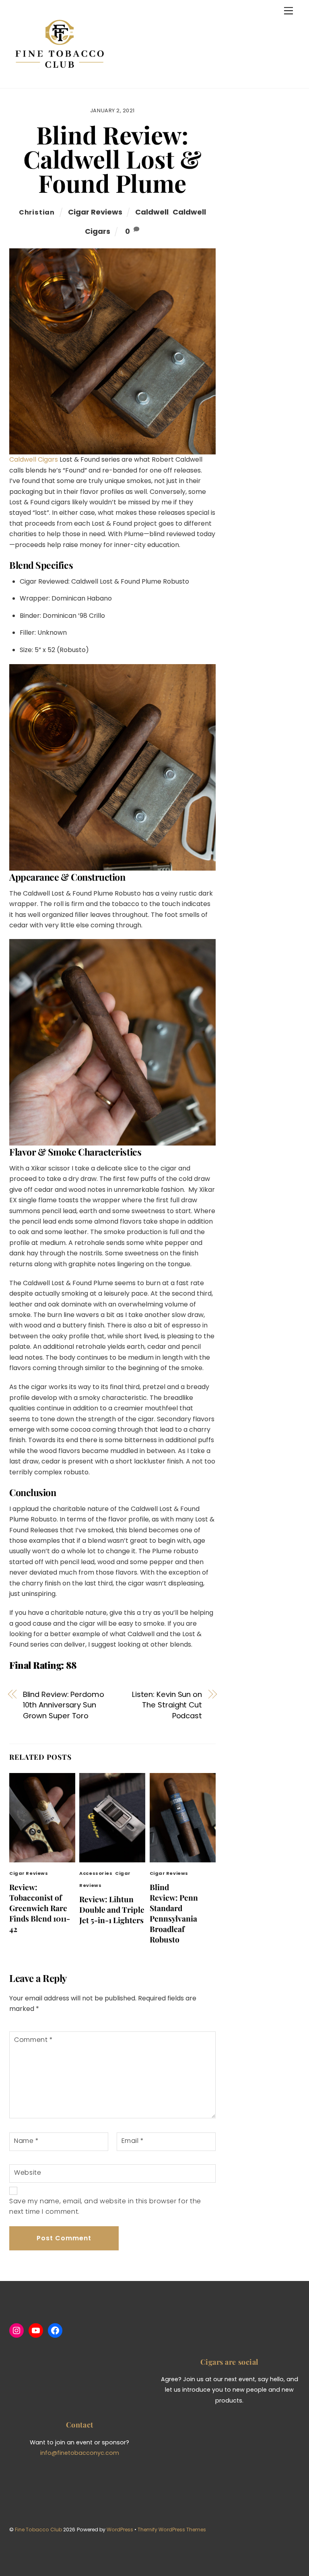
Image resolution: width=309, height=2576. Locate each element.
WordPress (120, 2530)
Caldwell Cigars (34, 459)
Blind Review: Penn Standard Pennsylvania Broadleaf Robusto (174, 1913)
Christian (37, 212)
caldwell (152, 212)
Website (28, 2172)
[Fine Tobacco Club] (60, 78)
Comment (34, 2040)
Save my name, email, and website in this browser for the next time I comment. (105, 2206)
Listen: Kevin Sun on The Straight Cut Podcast (167, 1705)
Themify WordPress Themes (172, 2530)
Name (27, 2141)
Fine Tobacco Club (38, 2530)
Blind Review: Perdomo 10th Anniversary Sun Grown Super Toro (64, 1705)
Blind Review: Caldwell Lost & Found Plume (112, 159)
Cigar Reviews (95, 212)
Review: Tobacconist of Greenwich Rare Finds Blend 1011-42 (40, 1908)
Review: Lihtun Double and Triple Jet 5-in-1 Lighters (112, 1909)
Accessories (96, 1873)
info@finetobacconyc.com (80, 2453)
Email (133, 2141)
